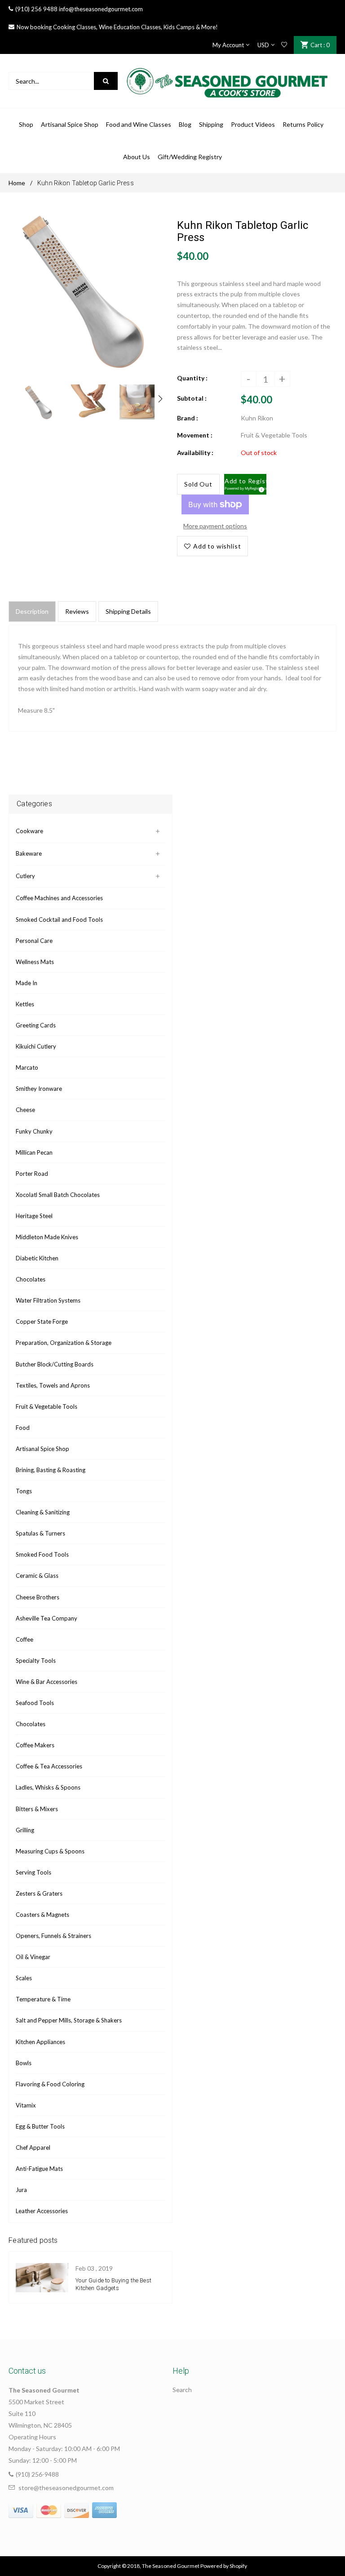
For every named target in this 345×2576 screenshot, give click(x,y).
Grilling (25, 1830)
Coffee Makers (35, 1745)
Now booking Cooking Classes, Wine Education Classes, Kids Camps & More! (117, 27)
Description (32, 611)
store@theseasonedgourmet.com (66, 2488)
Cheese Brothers (38, 1597)
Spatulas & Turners (40, 1533)
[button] (245, 484)
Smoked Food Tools (42, 1554)
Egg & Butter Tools (40, 2126)
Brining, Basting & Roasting (51, 1470)
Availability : (195, 453)
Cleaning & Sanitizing (43, 1512)
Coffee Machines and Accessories (59, 898)
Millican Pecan (34, 1152)
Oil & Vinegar (33, 1957)
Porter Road (32, 1174)
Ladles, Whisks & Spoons (48, 1787)
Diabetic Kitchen (37, 1258)
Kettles (25, 1004)
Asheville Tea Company (46, 1618)
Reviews (77, 611)
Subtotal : (192, 398)
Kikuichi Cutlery (36, 1046)
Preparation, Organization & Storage (64, 1343)
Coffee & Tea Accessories (49, 1766)
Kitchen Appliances (40, 2042)
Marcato (27, 1067)
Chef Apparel (33, 2147)
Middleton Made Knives (47, 1237)
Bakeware (29, 853)
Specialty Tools (36, 1661)
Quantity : (192, 378)
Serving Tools (33, 1872)
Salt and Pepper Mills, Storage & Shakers (69, 2020)
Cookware (29, 831)
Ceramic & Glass (37, 1576)
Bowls (24, 2063)
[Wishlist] (284, 45)
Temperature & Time (43, 1999)
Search (182, 2390)
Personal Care (34, 941)
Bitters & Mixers (37, 1809)
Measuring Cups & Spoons (50, 1851)
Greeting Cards (36, 1025)
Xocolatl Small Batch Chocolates (58, 1195)
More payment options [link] (215, 526)
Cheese (25, 1110)
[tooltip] (260, 488)
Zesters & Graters (39, 1893)
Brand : (188, 418)
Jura (21, 2190)
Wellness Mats (35, 962)
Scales (24, 1978)
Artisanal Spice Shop (42, 1449)
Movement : (195, 435)
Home (17, 183)
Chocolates (31, 1279)
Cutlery (25, 876)
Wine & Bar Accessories (46, 1682)
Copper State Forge (42, 1321)
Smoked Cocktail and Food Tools (59, 920)
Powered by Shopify (224, 2566)
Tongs (24, 1491)
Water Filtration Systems (48, 1300)
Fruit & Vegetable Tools (46, 1406)
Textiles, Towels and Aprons (53, 1385)
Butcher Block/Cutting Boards (55, 1364)
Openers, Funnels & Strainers (53, 1936)
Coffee (24, 1639)
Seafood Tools (35, 1703)
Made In (27, 983)
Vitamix (26, 2105)
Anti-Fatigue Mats (39, 2169)
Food (23, 1428)
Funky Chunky (34, 1131)
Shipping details (128, 611)
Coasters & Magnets (42, 1915)
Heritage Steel (34, 1216)
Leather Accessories (42, 2211)
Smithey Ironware (39, 1089)
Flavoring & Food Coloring (50, 2084)
